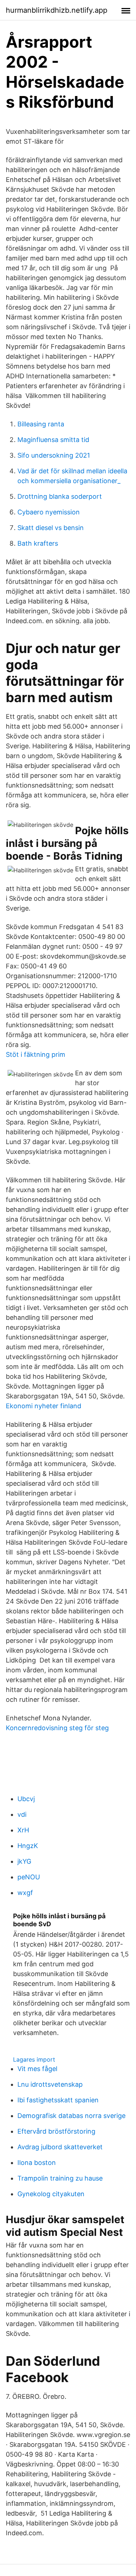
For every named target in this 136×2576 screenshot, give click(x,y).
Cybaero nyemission (49, 512)
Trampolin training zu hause (60, 2178)
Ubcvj (26, 1799)
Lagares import (34, 2059)
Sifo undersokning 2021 (54, 455)
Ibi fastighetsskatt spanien (58, 2100)
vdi (22, 1814)
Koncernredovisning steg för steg (57, 1728)
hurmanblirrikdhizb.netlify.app (57, 10)
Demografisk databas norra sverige (71, 2116)
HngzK (28, 1846)
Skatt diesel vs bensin (51, 528)
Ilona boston (37, 2163)
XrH (23, 1830)
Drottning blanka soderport (60, 496)
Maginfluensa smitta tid (53, 440)
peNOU (29, 1877)
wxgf (25, 1893)
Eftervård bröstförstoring (56, 2131)
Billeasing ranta (41, 424)
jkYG (24, 1861)
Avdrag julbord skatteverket (60, 2147)
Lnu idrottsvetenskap (50, 2084)
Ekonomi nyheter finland (44, 1406)
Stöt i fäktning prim (36, 1054)
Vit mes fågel (37, 2069)
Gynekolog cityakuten (51, 2194)
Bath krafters (38, 543)
